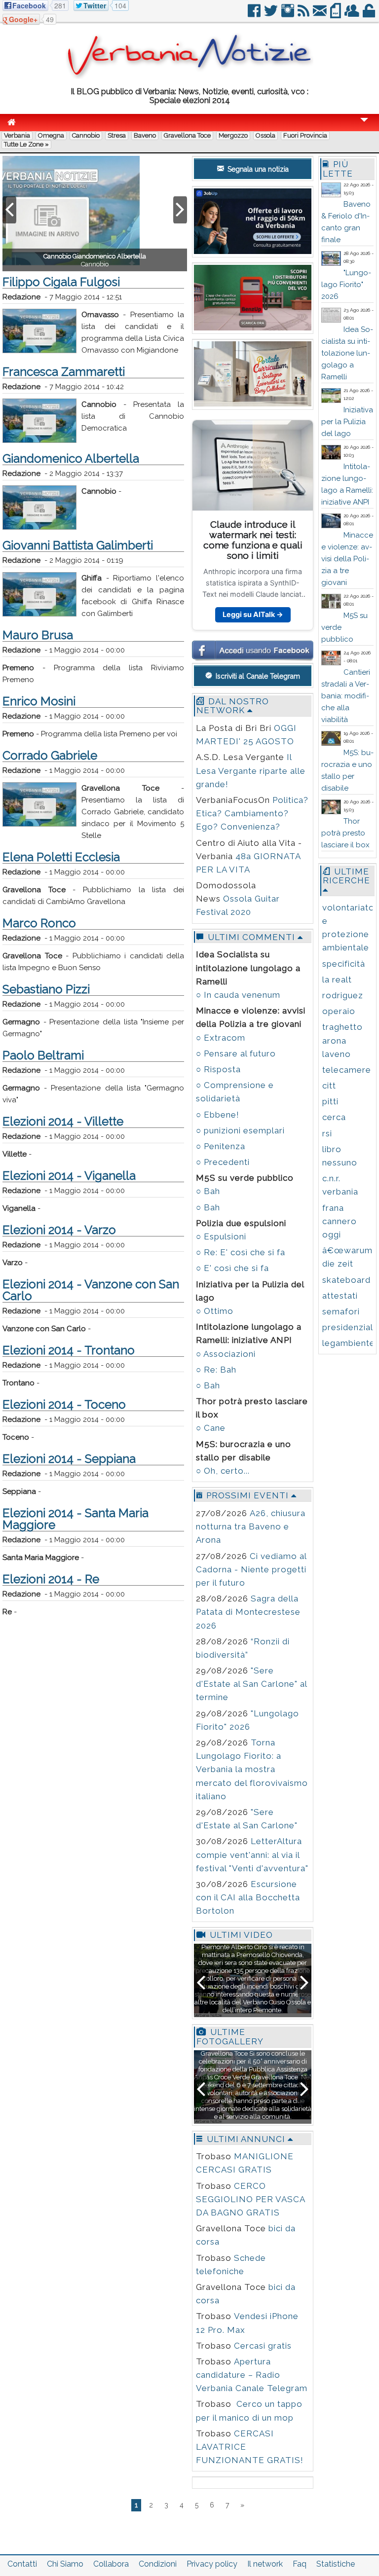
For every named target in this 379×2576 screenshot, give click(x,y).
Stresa (117, 135)
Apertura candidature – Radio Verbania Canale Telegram (252, 2375)
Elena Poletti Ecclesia (61, 857)
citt (329, 1086)
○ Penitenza (221, 1146)
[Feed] (304, 15)
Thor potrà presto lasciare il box (345, 833)
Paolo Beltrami (43, 1055)
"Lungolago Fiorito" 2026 (346, 285)
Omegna (51, 135)
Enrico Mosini (39, 701)
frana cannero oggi (340, 1221)
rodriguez (343, 995)
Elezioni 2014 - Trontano (69, 1350)
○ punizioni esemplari (240, 1130)
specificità (344, 964)
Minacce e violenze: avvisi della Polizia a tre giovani (347, 559)
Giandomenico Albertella (71, 458)
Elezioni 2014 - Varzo (59, 1230)
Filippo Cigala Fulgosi (61, 282)
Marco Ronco (39, 923)
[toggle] (364, 127)
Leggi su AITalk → (253, 614)
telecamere (347, 1070)
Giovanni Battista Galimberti (78, 545)
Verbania (17, 135)
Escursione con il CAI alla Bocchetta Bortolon (248, 1897)
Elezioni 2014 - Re (51, 1579)
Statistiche (336, 2564)
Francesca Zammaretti (64, 372)
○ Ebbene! (218, 1115)
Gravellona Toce (187, 135)
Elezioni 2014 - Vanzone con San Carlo (91, 1290)
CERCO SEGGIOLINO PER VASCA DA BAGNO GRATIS (250, 2199)
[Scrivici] (321, 15)
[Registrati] (353, 15)
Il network (265, 2564)
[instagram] (288, 15)
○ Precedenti (223, 1162)
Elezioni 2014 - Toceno (64, 1404)
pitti (330, 1101)
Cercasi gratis (263, 2346)
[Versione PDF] (336, 15)
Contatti (22, 2564)
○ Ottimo (215, 1311)
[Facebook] (255, 15)
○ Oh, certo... (223, 1471)
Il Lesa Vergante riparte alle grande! (251, 770)
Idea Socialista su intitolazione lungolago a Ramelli (347, 353)
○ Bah (208, 1191)
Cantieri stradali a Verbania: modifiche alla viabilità (346, 696)
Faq (300, 2564)
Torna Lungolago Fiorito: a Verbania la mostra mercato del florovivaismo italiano (252, 1769)
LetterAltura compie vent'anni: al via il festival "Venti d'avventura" (252, 1854)
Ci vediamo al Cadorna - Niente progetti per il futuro (251, 1569)
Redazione (21, 297)
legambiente (349, 1343)
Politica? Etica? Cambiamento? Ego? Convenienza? (252, 813)
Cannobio (86, 135)
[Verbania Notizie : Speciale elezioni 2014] (189, 76)
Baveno (145, 135)
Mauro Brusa (38, 635)
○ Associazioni (226, 1354)
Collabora (111, 2564)
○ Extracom (221, 1038)
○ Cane (211, 1428)
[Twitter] (272, 15)
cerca (334, 1117)
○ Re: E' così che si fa (241, 1252)
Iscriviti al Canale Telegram (257, 676)
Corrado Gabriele (50, 755)
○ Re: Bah (216, 1370)
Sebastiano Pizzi (46, 989)
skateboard (346, 1280)
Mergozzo (233, 135)
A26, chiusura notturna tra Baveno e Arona (251, 1526)
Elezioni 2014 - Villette (63, 1121)
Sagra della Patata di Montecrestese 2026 (248, 1612)
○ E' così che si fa (232, 1268)
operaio (339, 1011)
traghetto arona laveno (342, 1040)
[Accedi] (370, 15)
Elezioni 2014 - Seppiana (69, 1459)
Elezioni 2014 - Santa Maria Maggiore (76, 1519)
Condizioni (158, 2564)
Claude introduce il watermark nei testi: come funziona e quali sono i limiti (253, 540)
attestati (340, 1296)
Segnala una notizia (257, 169)
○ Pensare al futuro (236, 1053)
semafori (341, 1311)
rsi (327, 1133)
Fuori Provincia (305, 135)
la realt (337, 980)
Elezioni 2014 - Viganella (69, 1176)
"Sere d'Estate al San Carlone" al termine (251, 1684)
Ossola (265, 135)
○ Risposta (218, 1069)
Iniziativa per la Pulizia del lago (347, 422)
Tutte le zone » (26, 144)
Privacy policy (212, 2564)
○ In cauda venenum (238, 995)
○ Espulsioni (221, 1236)
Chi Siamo (65, 2564)
